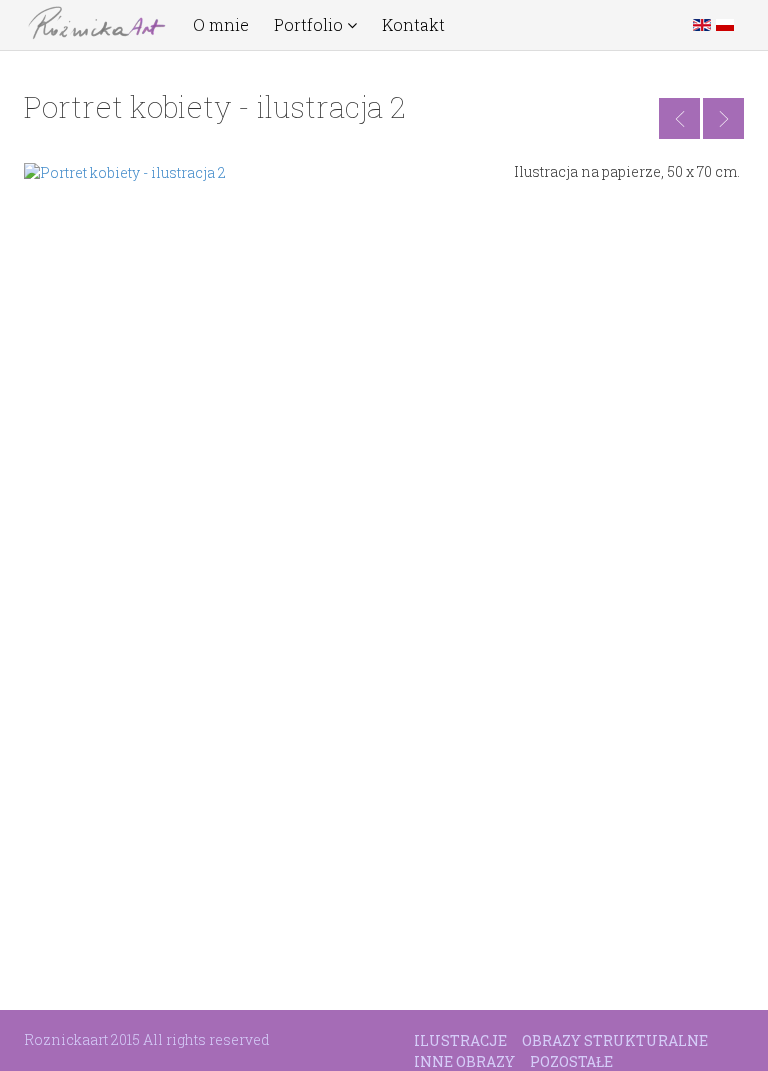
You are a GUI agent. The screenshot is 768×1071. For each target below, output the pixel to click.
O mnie (221, 25)
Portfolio (310, 25)
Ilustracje (460, 1040)
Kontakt (413, 25)
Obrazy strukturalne (615, 1040)
